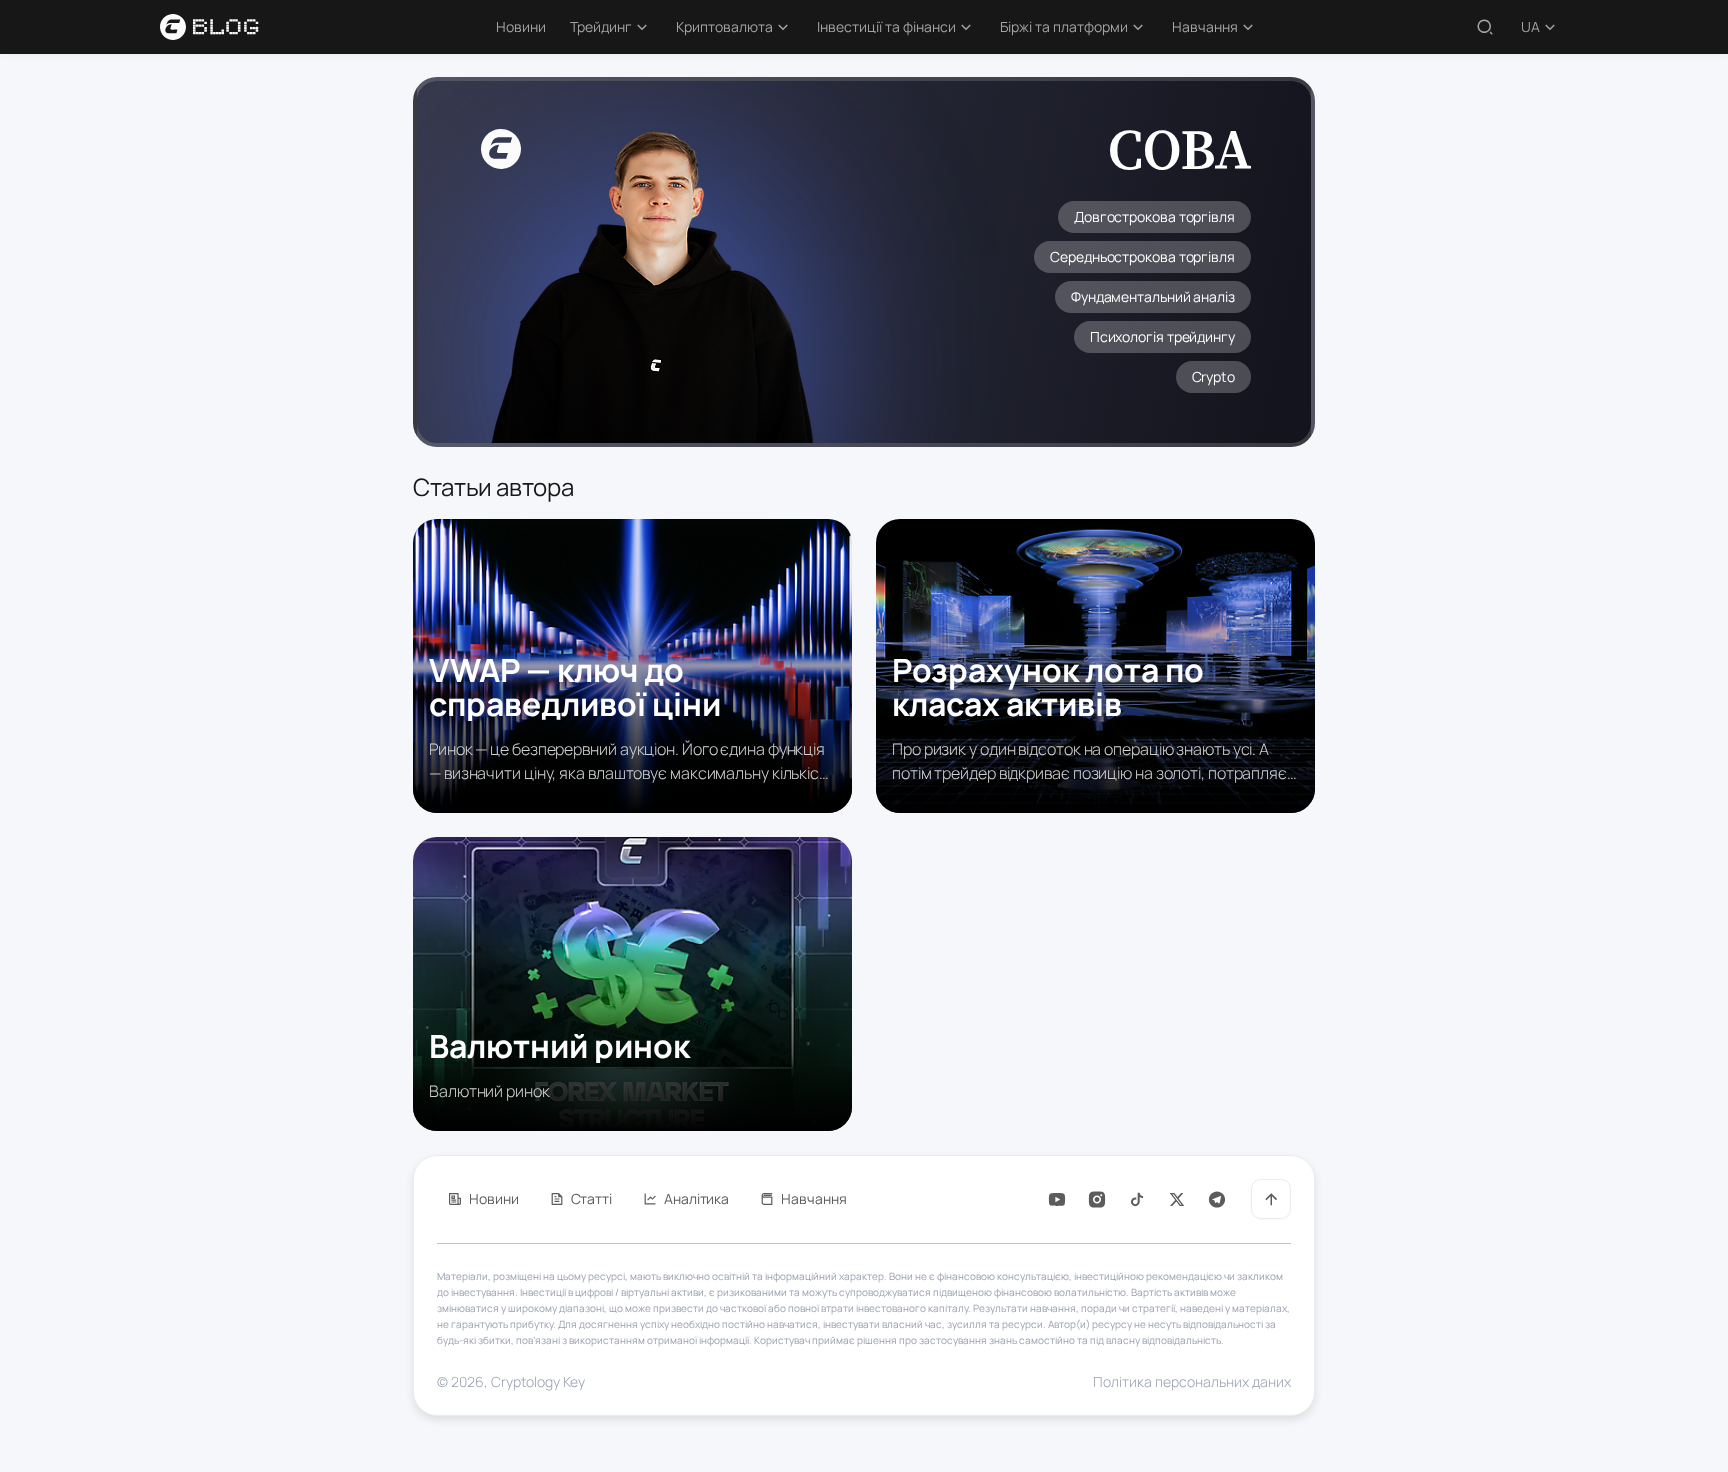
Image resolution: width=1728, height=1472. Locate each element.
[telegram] (1217, 1199)
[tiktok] (1137, 1199)
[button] (611, 27)
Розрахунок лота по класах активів (1048, 687)
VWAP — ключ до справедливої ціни (575, 687)
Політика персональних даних (1192, 1381)
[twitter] (1177, 1199)
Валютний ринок (559, 1046)
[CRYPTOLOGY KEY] (222, 27)
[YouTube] (1057, 1199)
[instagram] (1097, 1199)
